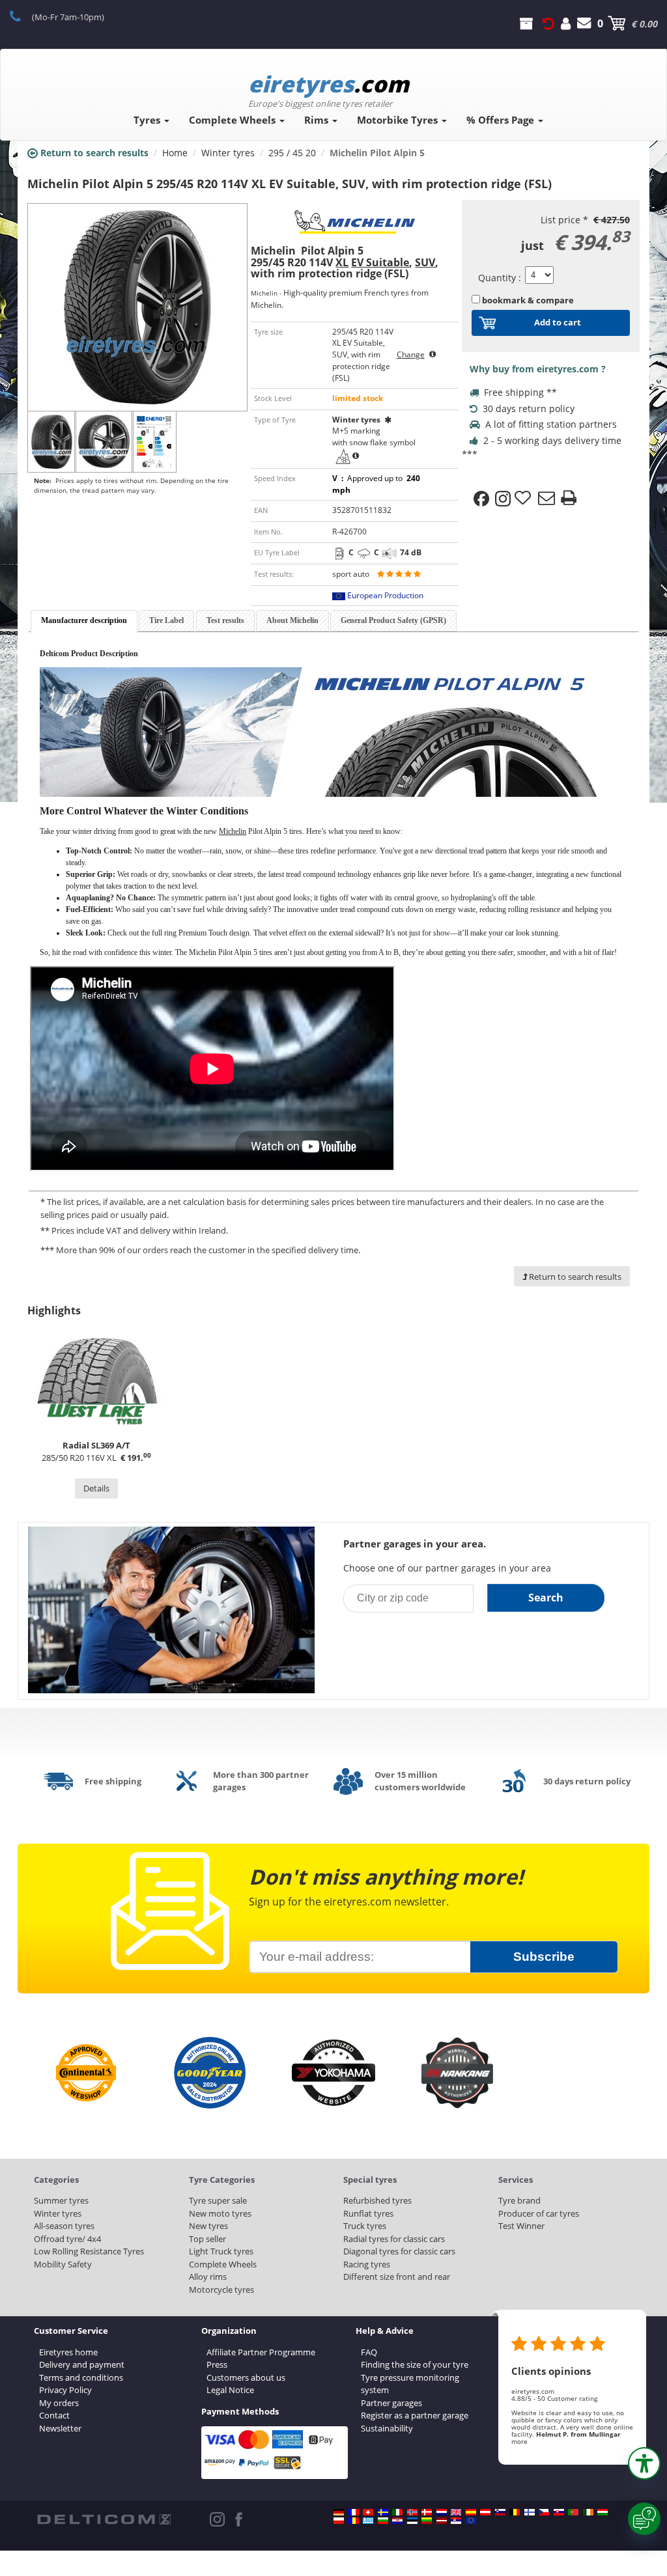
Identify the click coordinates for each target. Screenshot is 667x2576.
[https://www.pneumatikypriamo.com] (559, 2512)
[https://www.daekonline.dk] (427, 2512)
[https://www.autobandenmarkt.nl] (442, 2512)
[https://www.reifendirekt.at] (485, 2512)
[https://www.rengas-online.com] (530, 2512)
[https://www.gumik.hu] (603, 2512)
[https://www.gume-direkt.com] (500, 2512)
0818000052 (22, 16)
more (519, 2441)
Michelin (233, 831)
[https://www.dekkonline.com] (412, 2512)
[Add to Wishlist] (524, 499)
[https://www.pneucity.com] (573, 2512)
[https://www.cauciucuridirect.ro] (354, 2521)
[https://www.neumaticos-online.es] (471, 2512)
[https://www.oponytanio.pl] (339, 2521)
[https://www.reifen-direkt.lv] (442, 2521)
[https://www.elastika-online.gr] (368, 2521)
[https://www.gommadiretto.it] (397, 2512)
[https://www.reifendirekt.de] (339, 2512)
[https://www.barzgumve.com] (383, 2521)
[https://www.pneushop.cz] (544, 2512)
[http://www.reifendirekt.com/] (471, 2521)
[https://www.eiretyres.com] (588, 2512)
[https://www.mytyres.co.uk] (456, 2512)
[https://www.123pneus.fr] (354, 2512)
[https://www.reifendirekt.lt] (427, 2521)
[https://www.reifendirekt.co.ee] (412, 2521)
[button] (644, 2463)
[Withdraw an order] (548, 23)
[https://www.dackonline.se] (383, 2512)
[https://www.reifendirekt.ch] (368, 2512)
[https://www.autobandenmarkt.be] (515, 2512)
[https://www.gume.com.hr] (397, 2521)
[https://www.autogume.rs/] (456, 2521)
